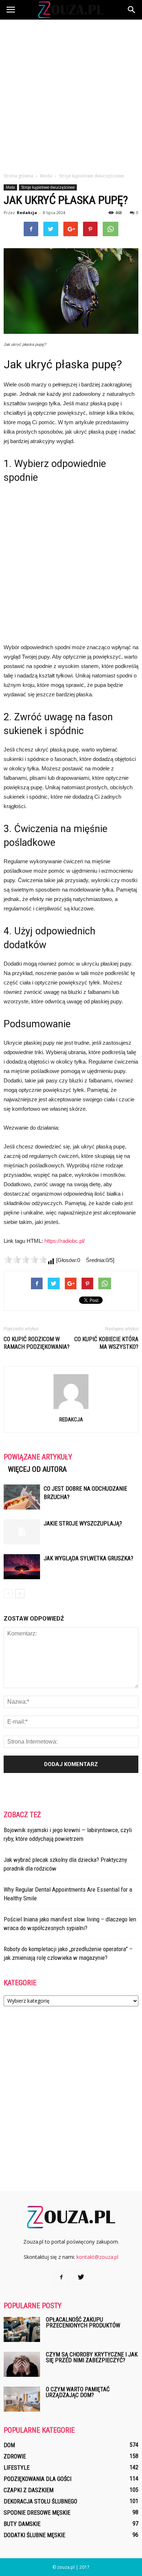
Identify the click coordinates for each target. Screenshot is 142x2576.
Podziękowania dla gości (38, 2479)
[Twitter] (81, 2277)
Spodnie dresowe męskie (37, 2513)
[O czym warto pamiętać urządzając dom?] (22, 2399)
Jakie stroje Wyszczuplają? (83, 1524)
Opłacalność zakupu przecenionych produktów (83, 2323)
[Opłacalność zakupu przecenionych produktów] (22, 2329)
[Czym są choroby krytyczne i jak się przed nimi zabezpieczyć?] (22, 2364)
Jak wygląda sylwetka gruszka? (88, 1558)
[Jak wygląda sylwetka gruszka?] (22, 1567)
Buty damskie (22, 2524)
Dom (9, 2445)
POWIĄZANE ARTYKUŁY (38, 1457)
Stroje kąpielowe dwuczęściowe (48, 187)
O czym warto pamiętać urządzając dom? (78, 2392)
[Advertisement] (71, 94)
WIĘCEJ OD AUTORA (37, 1469)
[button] (132, 10)
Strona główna (18, 176)
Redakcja (27, 212)
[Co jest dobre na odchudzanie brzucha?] (22, 1497)
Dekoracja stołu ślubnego (40, 2501)
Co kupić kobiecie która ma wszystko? (106, 1343)
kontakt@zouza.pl (97, 2257)
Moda (10, 187)
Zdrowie (15, 2456)
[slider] (25, 1260)
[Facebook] (61, 2277)
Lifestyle (17, 2468)
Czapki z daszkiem (29, 2490)
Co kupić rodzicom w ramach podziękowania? (37, 1343)
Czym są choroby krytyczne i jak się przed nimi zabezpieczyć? (92, 2357)
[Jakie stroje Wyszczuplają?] (22, 1532)
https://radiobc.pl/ (65, 1241)
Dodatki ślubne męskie (34, 2535)
